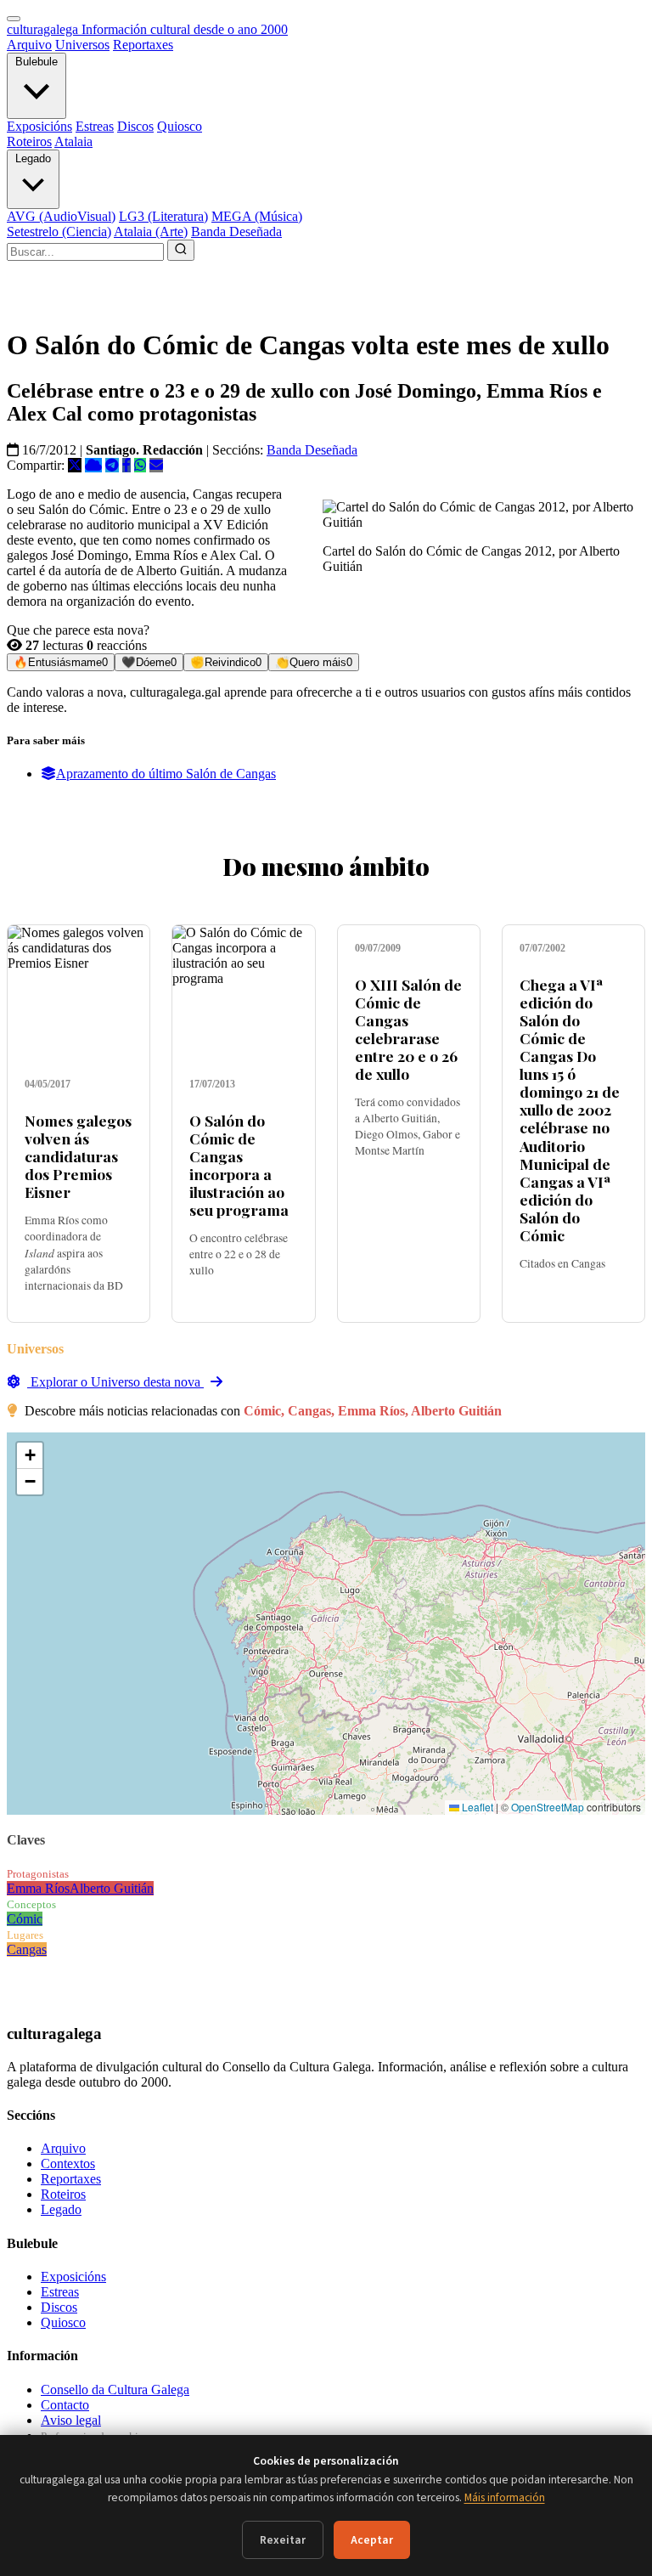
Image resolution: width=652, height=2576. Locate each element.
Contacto (65, 2405)
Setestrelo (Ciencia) (59, 232)
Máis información (505, 2497)
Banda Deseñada (236, 232)
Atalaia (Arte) (151, 232)
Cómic (25, 1919)
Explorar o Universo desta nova (115, 1382)
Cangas (27, 1949)
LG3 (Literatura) (163, 216)
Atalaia (73, 141)
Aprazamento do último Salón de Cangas (166, 774)
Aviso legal (71, 2420)
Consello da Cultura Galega (115, 2390)
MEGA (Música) (257, 216)
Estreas (95, 126)
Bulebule (37, 62)
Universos (82, 45)
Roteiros (29, 141)
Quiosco (180, 126)
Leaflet (476, 1807)
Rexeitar (283, 2540)
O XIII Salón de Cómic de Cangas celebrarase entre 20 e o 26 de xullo (408, 1029)
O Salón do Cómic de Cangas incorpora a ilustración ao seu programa (239, 1165)
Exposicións (39, 126)
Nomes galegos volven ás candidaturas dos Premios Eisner (78, 1156)
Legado (33, 158)
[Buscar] (181, 250)
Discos (135, 126)
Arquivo (29, 45)
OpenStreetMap (548, 1807)
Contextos (68, 2164)
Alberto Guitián (112, 1888)
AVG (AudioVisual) (61, 216)
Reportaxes (143, 45)
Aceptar (372, 2540)
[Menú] (14, 19)
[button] (30, 1456)
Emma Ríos (38, 1888)
